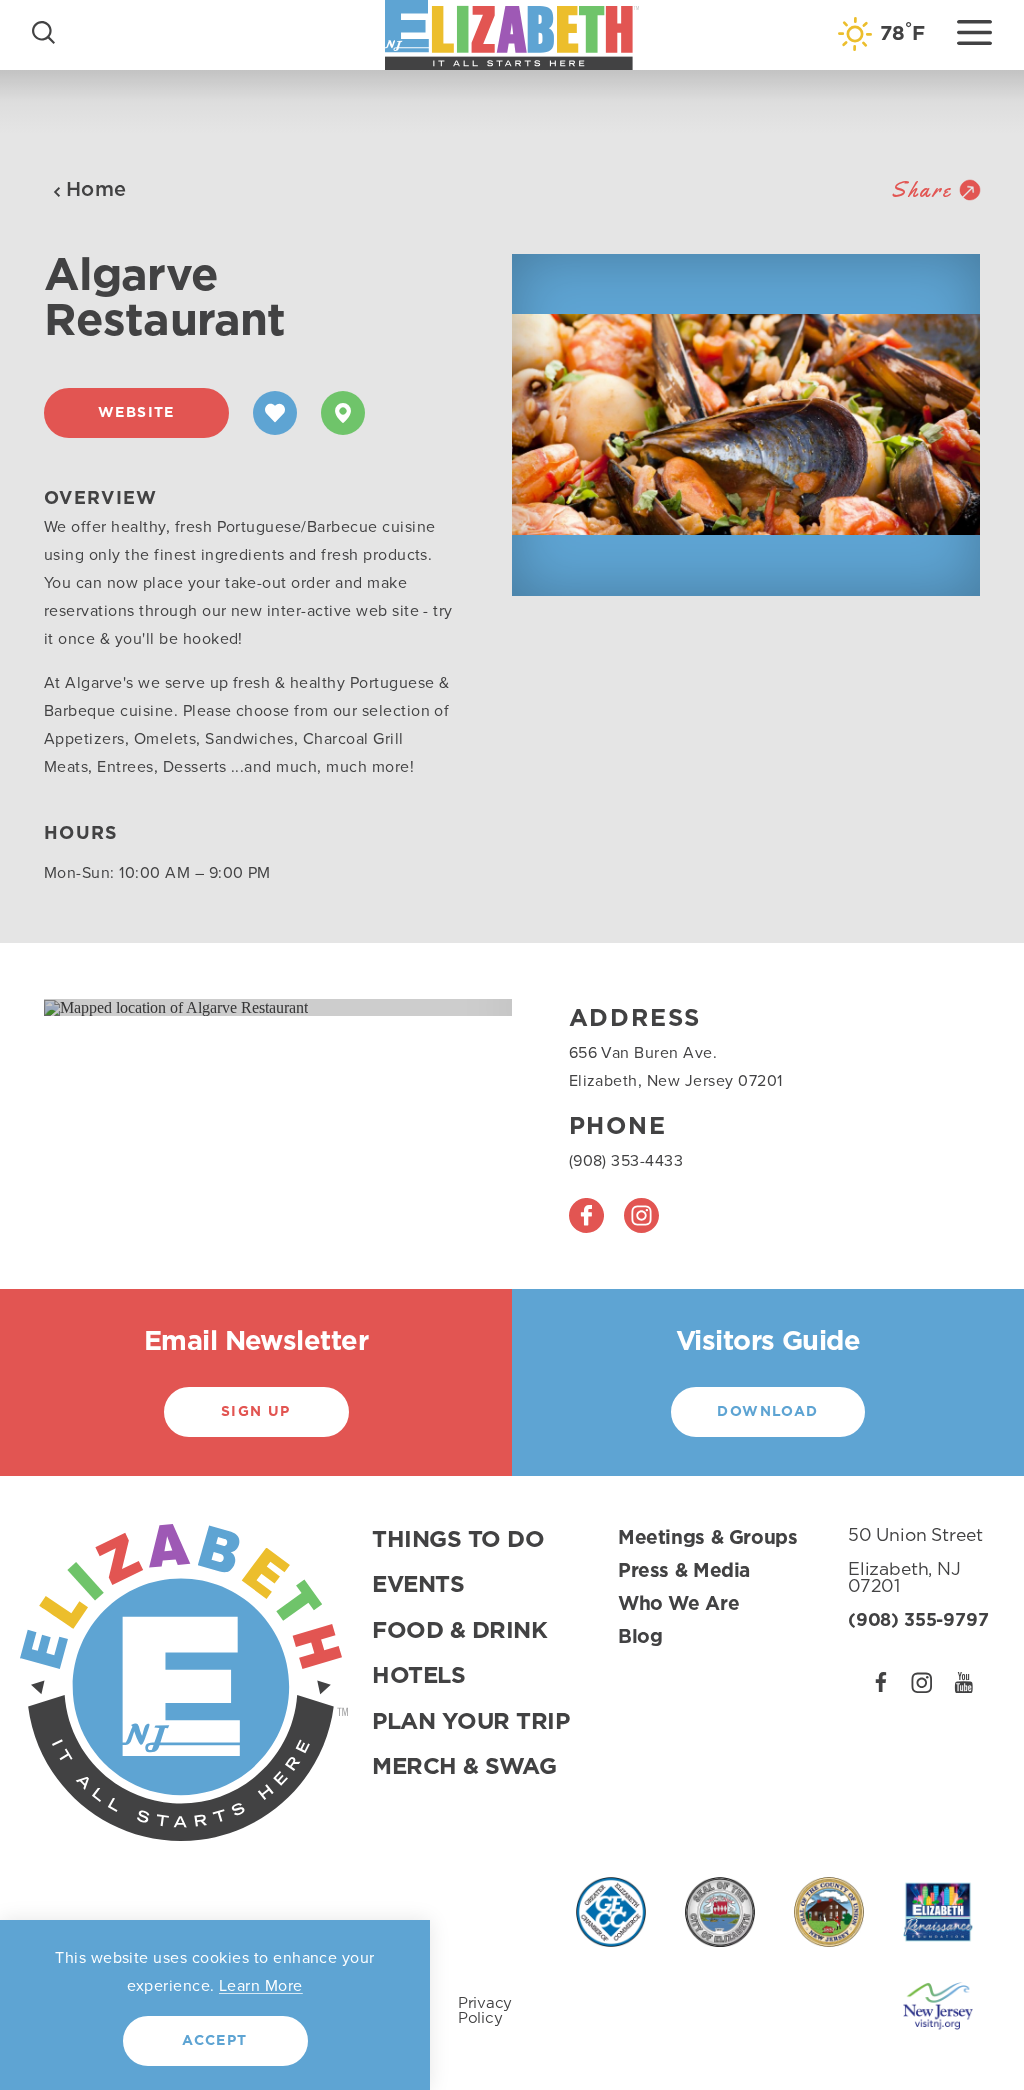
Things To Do (458, 1540)
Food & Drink (459, 1631)
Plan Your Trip (471, 1722)
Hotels (418, 1676)
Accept (214, 2041)
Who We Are (678, 1604)
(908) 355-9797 (918, 1621)
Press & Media (684, 1571)
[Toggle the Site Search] (43, 30)
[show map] (343, 413)
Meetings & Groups (708, 1538)
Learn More (261, 1985)
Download (767, 1412)
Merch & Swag (464, 1767)
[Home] (512, 34)
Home (96, 190)
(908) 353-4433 (626, 1160)
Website (136, 413)
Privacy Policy (485, 2011)
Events (418, 1585)
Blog (640, 1637)
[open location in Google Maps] (176, 1006)
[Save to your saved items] (275, 413)
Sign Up (256, 1412)
